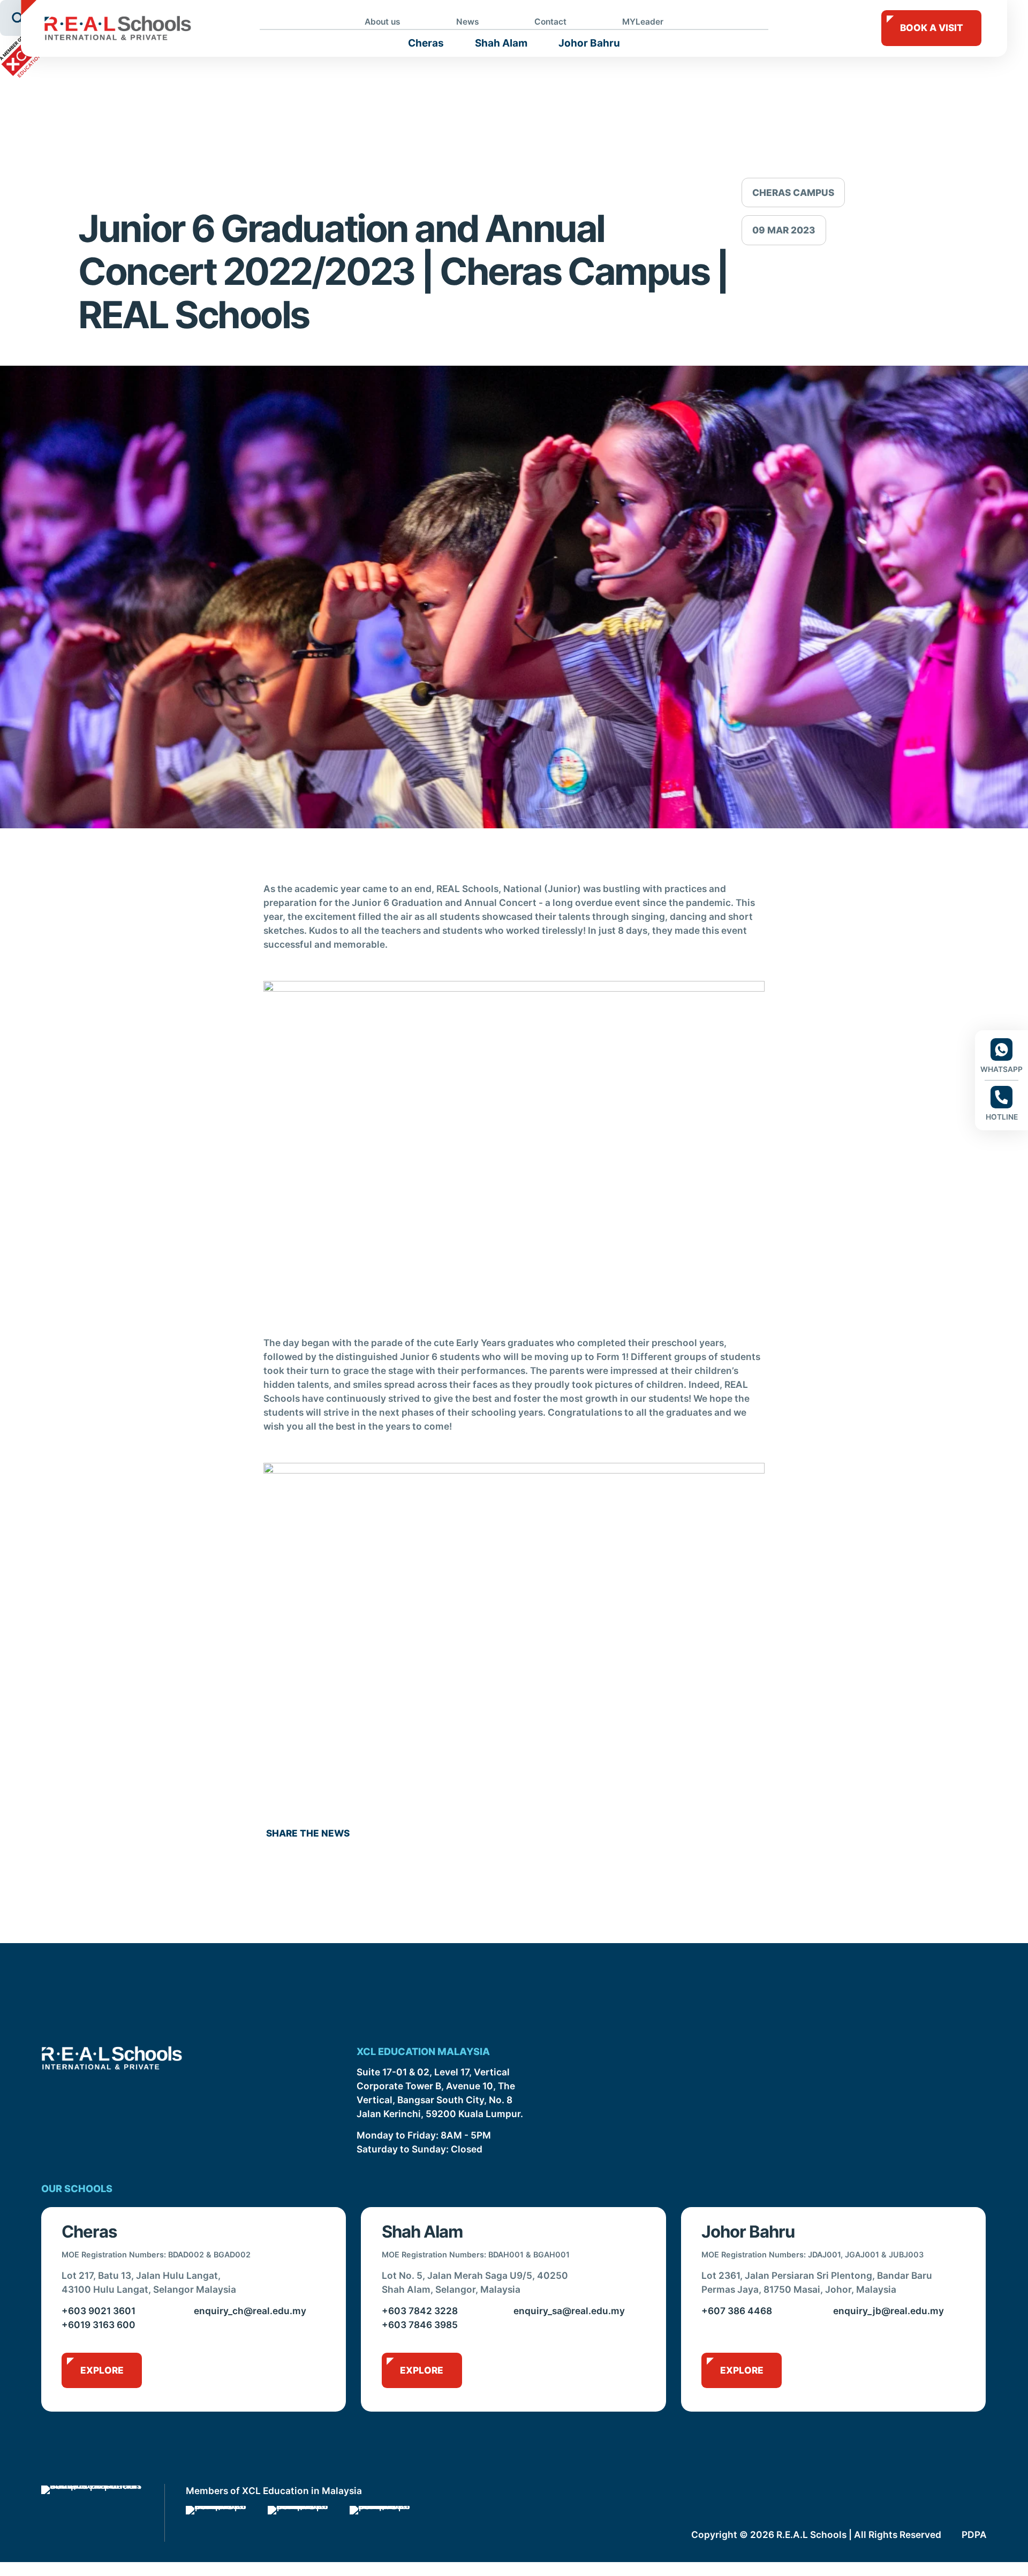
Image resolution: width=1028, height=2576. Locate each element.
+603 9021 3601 (99, 2311)
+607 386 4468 (737, 2311)
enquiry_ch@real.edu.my (250, 2311)
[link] (217, 2524)
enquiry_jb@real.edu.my (889, 2311)
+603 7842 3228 (420, 2311)
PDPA (974, 2535)
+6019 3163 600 (99, 2325)
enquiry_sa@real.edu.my (569, 2311)
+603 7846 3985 (420, 2325)
